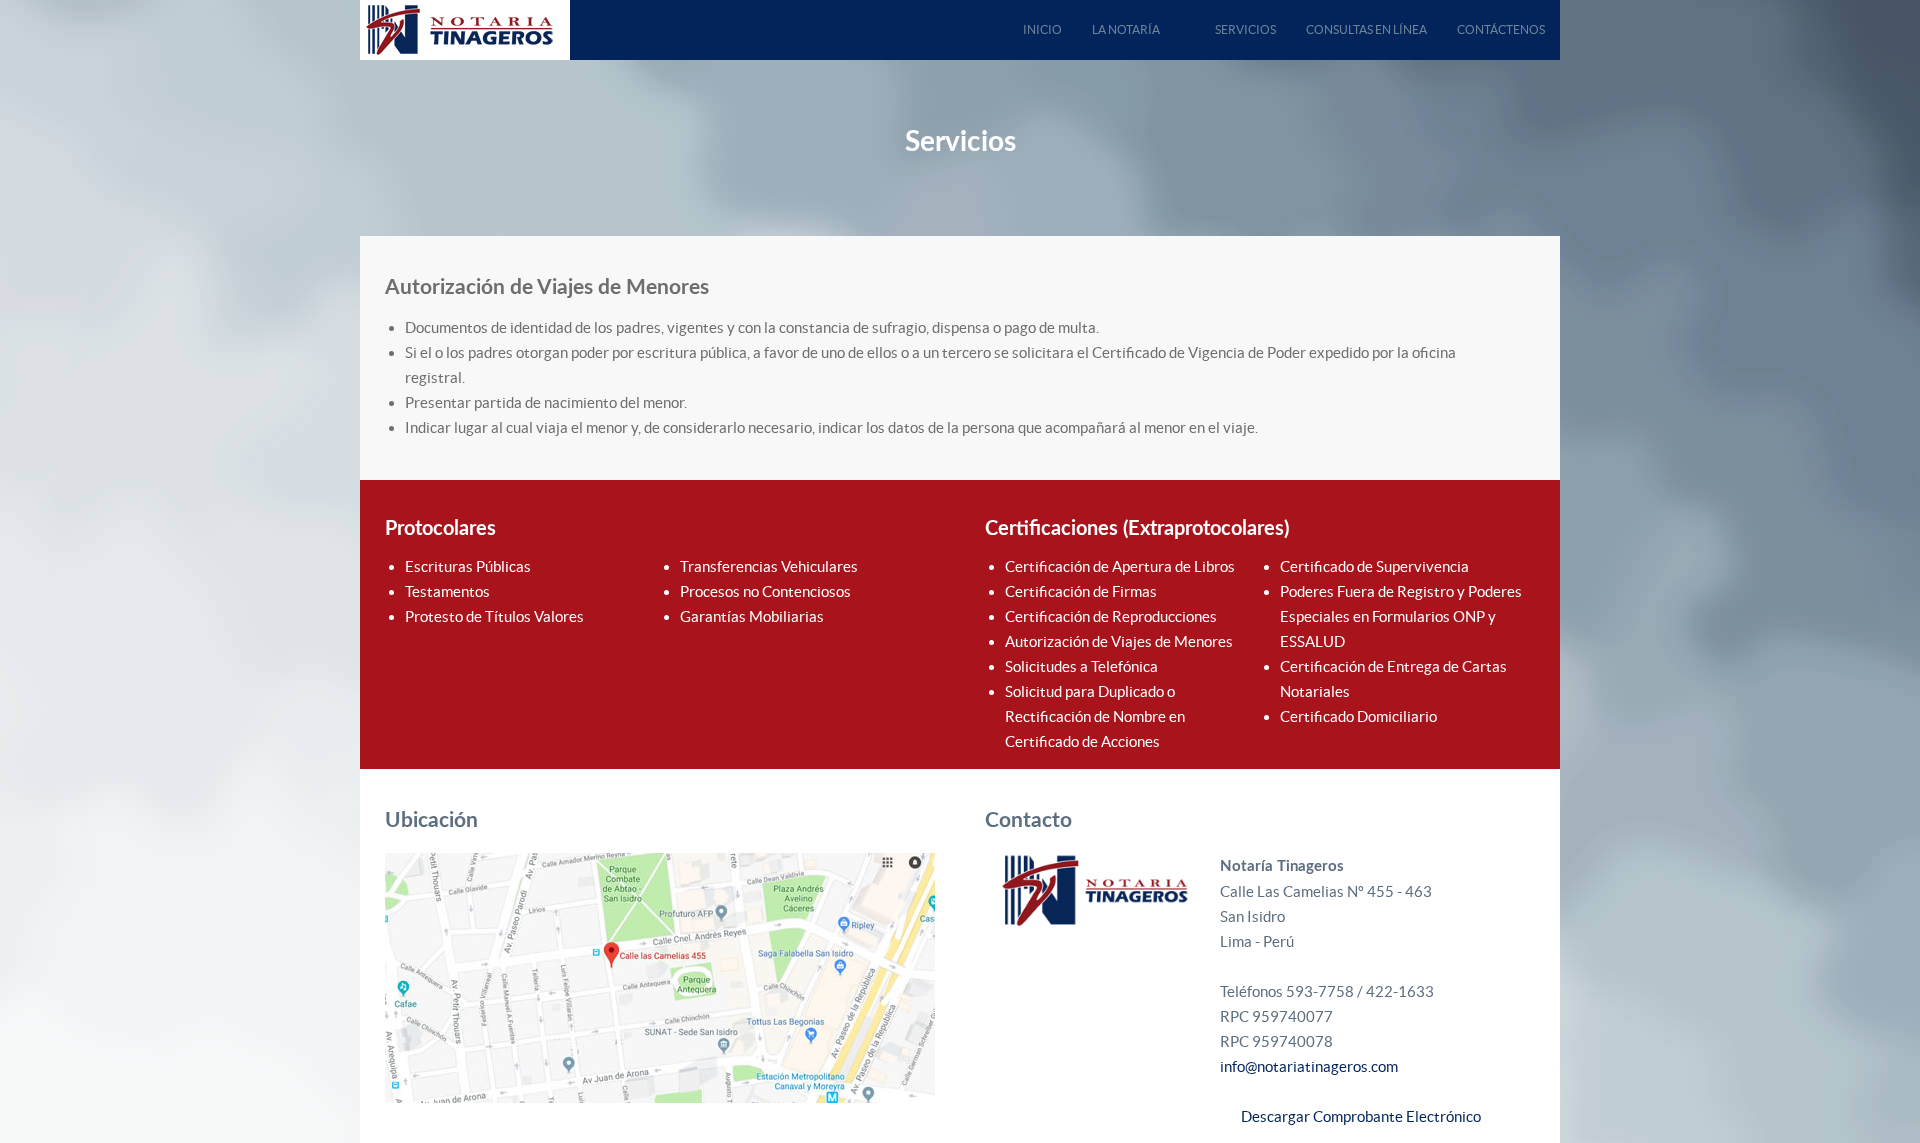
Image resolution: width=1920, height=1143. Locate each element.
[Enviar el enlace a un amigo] (1529, 327)
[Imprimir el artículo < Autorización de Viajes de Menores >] (1506, 327)
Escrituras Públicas (468, 566)
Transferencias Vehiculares (769, 566)
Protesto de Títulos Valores (494, 616)
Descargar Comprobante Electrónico (1356, 1116)
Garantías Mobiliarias (752, 616)
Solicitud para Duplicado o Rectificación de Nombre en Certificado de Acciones (1095, 716)
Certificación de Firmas (1081, 591)
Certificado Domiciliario (1358, 716)
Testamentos (447, 591)
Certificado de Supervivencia (1374, 566)
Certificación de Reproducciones (1111, 616)
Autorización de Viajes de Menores (1119, 641)
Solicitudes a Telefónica (1081, 666)
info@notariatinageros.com (1309, 1066)
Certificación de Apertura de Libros (1120, 566)
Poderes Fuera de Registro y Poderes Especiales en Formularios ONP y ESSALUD (1401, 616)
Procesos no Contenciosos (765, 591)
